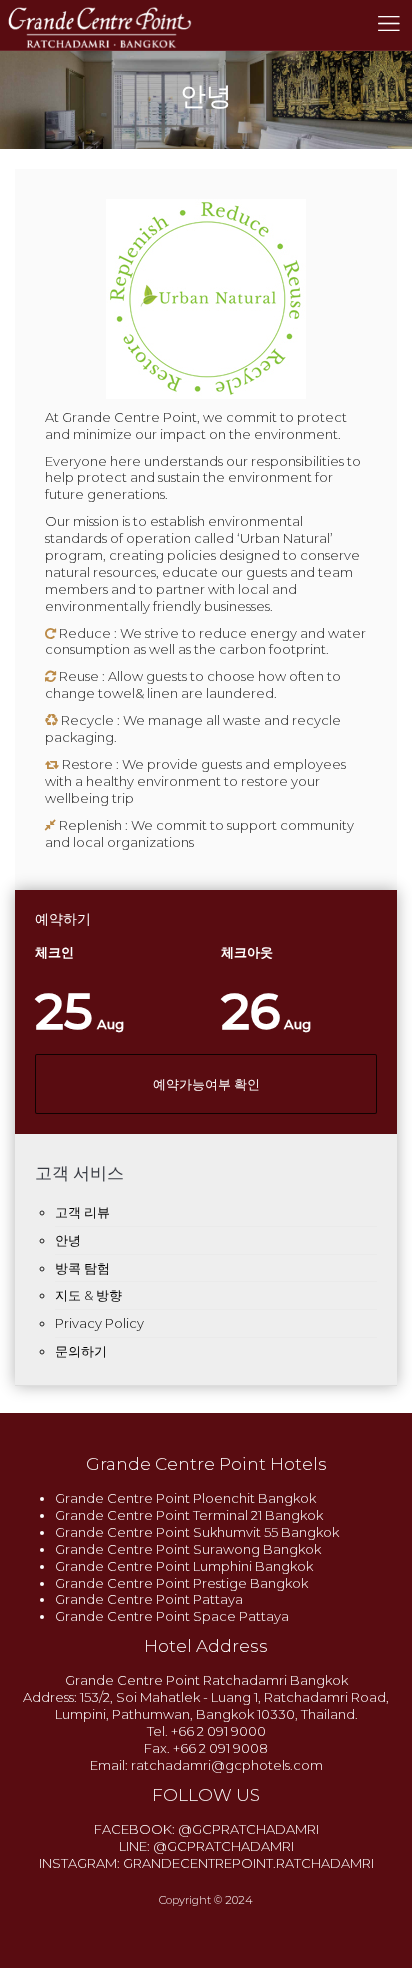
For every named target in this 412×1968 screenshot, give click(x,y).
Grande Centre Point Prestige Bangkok (181, 1583)
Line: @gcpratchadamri (206, 1846)
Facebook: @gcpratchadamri (206, 1829)
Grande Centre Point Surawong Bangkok (188, 1549)
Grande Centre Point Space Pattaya (172, 1616)
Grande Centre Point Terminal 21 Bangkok (189, 1515)
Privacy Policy (99, 1323)
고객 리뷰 (82, 1212)
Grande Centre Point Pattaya (149, 1599)
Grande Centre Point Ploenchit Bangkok (185, 1498)
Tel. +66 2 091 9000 (206, 1731)
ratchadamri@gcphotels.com (227, 1765)
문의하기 (81, 1351)
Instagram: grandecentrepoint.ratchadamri (206, 1863)
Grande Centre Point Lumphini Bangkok (184, 1566)
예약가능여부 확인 (206, 1084)
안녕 (68, 1240)
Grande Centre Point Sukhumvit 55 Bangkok (197, 1532)
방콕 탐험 (82, 1268)
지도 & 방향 (88, 1295)
